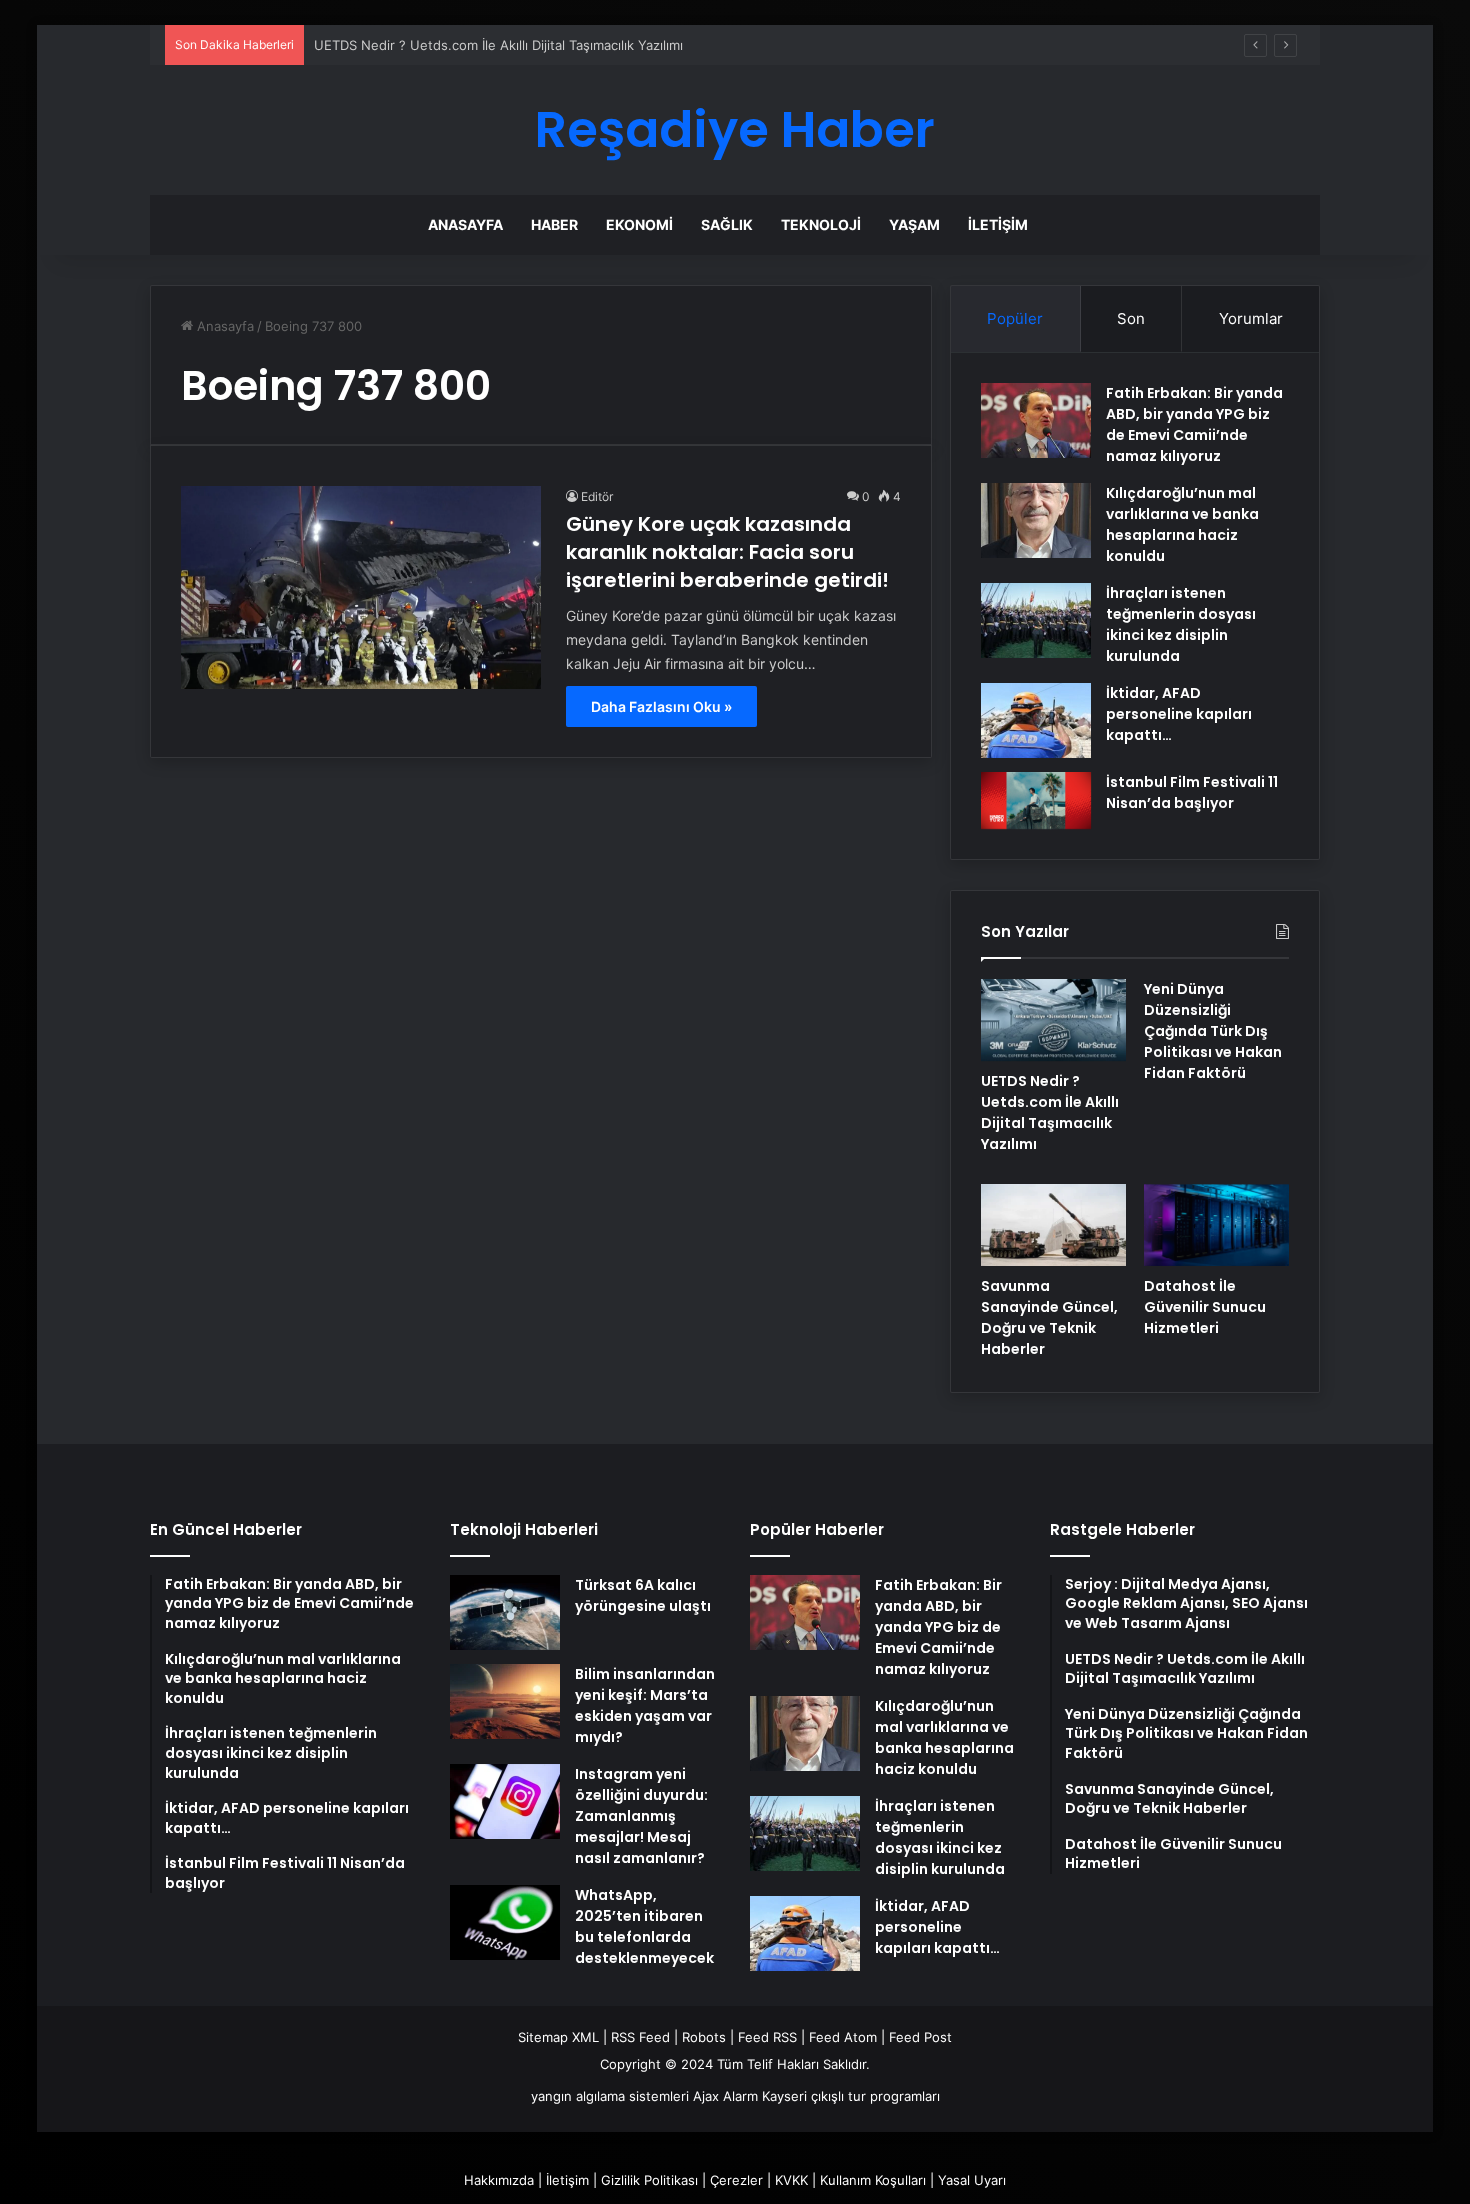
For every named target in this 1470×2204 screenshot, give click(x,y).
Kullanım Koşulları (873, 2180)
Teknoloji (821, 224)
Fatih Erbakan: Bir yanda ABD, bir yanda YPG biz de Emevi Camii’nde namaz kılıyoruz (1194, 424)
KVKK (791, 2180)
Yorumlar (1251, 318)
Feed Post (920, 2037)
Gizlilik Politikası (649, 2180)
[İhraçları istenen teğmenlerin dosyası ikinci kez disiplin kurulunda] (1036, 620)
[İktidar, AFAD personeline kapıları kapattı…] (1036, 720)
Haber (554, 224)
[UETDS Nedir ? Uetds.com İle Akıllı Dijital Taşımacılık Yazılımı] (1053, 1020)
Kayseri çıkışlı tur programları (851, 2096)
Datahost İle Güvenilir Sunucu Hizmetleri (1205, 1307)
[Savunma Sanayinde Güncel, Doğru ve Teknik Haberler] (1053, 1225)
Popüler (1015, 318)
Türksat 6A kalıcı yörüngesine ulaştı (643, 1595)
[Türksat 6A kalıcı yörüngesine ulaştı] (505, 1612)
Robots (704, 2037)
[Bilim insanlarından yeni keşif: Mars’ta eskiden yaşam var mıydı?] (505, 1701)
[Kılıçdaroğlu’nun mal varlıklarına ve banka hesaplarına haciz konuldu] (1036, 520)
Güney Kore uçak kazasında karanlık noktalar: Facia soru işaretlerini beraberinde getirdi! (727, 552)
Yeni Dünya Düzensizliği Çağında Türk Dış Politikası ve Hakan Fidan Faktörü (1213, 1031)
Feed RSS (767, 2037)
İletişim (998, 224)
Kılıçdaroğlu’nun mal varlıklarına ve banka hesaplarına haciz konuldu (1182, 524)
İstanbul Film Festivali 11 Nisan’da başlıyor (1192, 792)
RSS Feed (640, 2037)
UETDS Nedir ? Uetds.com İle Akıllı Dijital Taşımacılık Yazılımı (498, 45)
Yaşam (914, 224)
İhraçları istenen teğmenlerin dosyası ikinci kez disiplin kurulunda (1181, 624)
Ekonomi (639, 224)
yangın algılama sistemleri (610, 2096)
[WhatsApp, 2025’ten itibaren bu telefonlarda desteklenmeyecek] (505, 1922)
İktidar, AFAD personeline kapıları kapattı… (1179, 714)
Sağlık (727, 224)
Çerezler (736, 2180)
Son (1131, 318)
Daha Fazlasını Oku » (661, 706)
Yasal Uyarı (972, 2180)
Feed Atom (843, 2037)
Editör (597, 496)
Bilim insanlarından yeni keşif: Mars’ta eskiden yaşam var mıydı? (645, 1705)
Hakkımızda (499, 2180)
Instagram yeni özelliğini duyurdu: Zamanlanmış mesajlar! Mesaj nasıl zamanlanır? (641, 1816)
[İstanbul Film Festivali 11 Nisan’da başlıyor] (1036, 800)
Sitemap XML (558, 2037)
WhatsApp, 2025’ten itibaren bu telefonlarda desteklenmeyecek (644, 1926)
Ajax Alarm (725, 2096)
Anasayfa (465, 224)
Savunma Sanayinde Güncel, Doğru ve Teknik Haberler (1049, 1317)
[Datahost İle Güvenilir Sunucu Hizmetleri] (1216, 1225)
